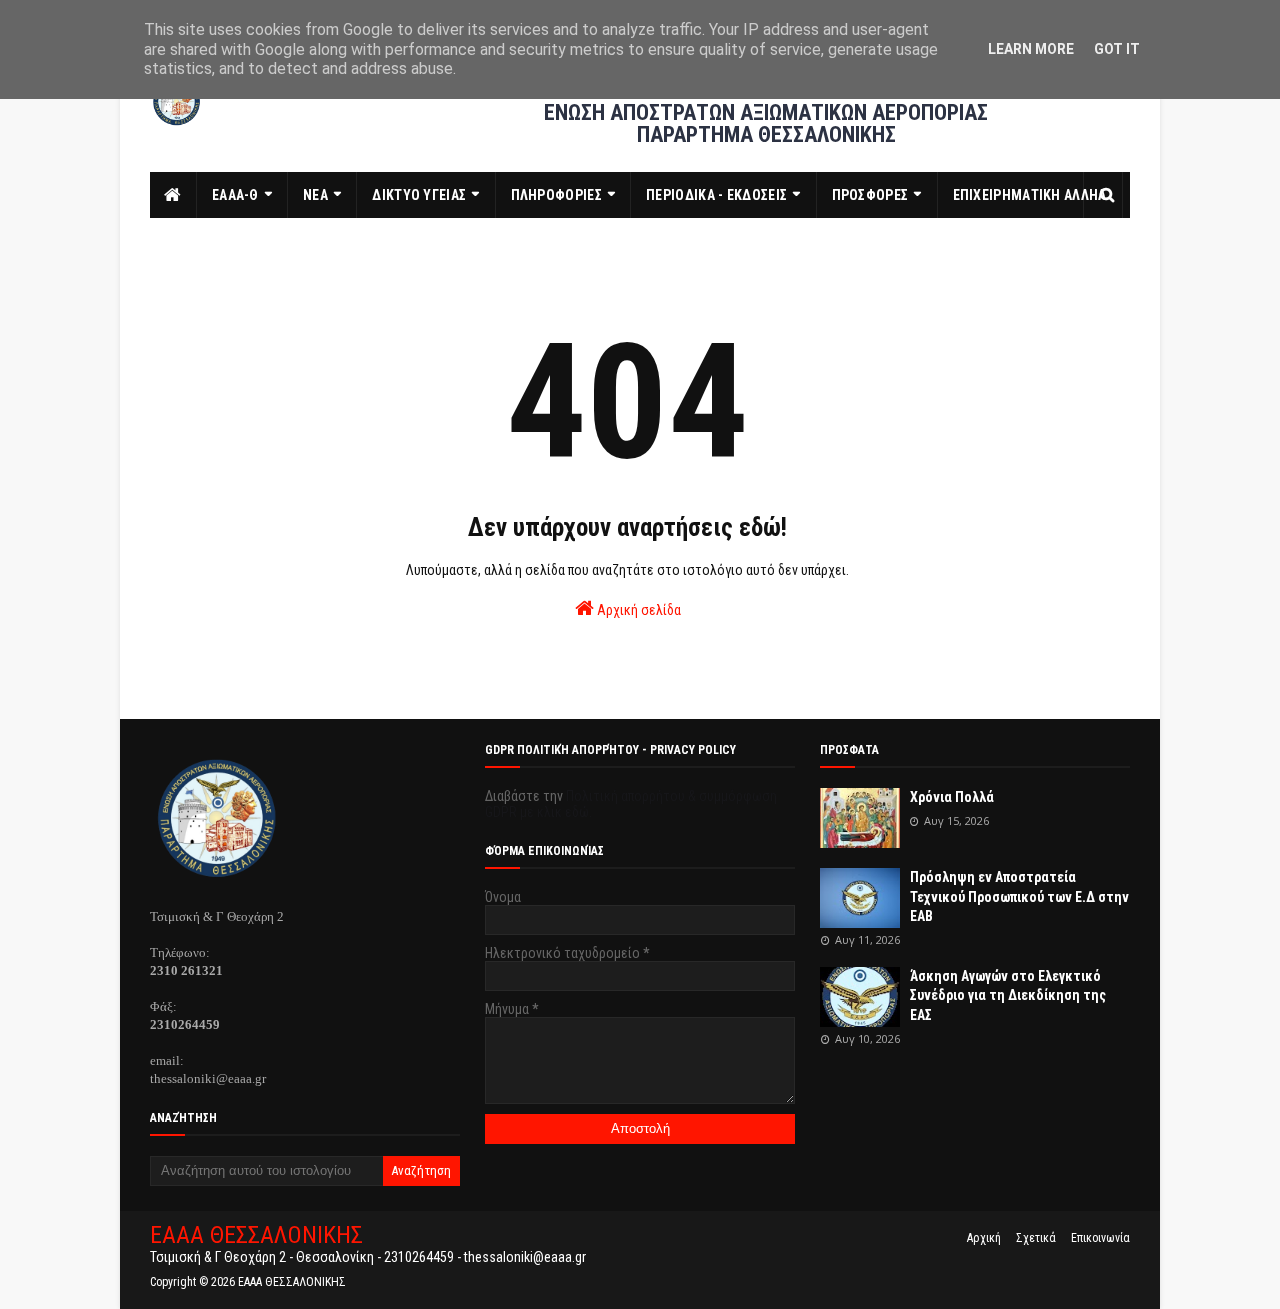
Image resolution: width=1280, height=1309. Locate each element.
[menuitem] (173, 195)
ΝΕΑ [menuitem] (315, 195)
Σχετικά (1036, 1238)
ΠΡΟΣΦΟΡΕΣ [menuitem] (870, 195)
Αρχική (984, 1238)
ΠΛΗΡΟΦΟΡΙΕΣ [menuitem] (556, 195)
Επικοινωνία (1100, 1238)
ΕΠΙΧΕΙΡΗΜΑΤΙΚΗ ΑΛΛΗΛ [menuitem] (1030, 195)
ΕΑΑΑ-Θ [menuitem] (235, 195)
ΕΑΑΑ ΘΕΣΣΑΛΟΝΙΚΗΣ (256, 1235)
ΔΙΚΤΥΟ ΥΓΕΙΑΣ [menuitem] (419, 195)
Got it (1117, 49)
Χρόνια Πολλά (952, 797)
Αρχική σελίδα (637, 610)
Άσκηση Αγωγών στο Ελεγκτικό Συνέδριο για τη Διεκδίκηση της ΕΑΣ (1008, 995)
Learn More (1031, 49)
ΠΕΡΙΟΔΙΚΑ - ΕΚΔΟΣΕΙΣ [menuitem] (716, 195)
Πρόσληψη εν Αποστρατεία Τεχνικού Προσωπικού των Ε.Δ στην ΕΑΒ (1019, 896)
